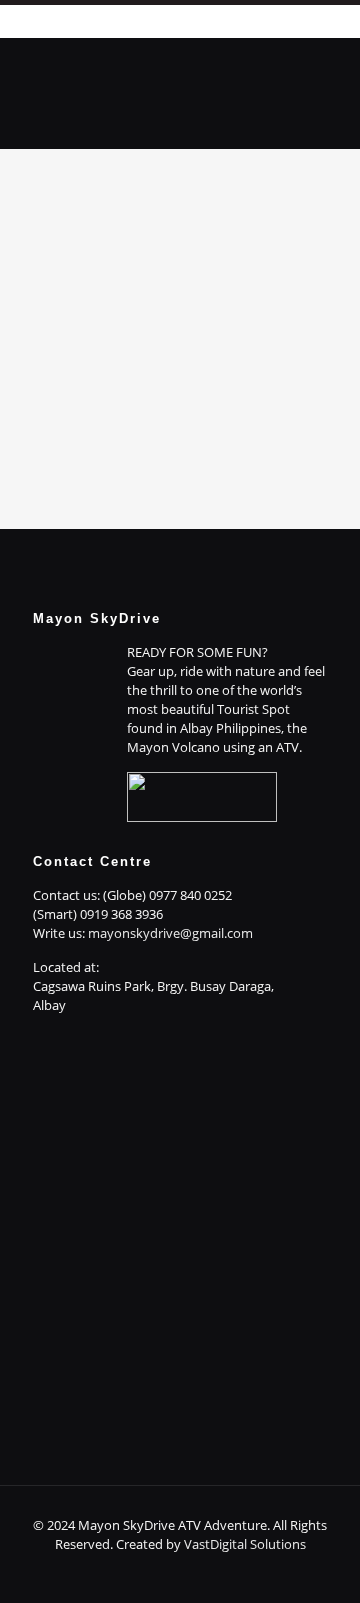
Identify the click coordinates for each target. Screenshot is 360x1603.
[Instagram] (220, 1572)
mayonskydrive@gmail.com (170, 933)
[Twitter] (166, 1572)
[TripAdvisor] (247, 1572)
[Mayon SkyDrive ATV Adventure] (180, 79)
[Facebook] (112, 1572)
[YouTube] (193, 1572)
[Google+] (139, 1572)
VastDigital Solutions (245, 1544)
